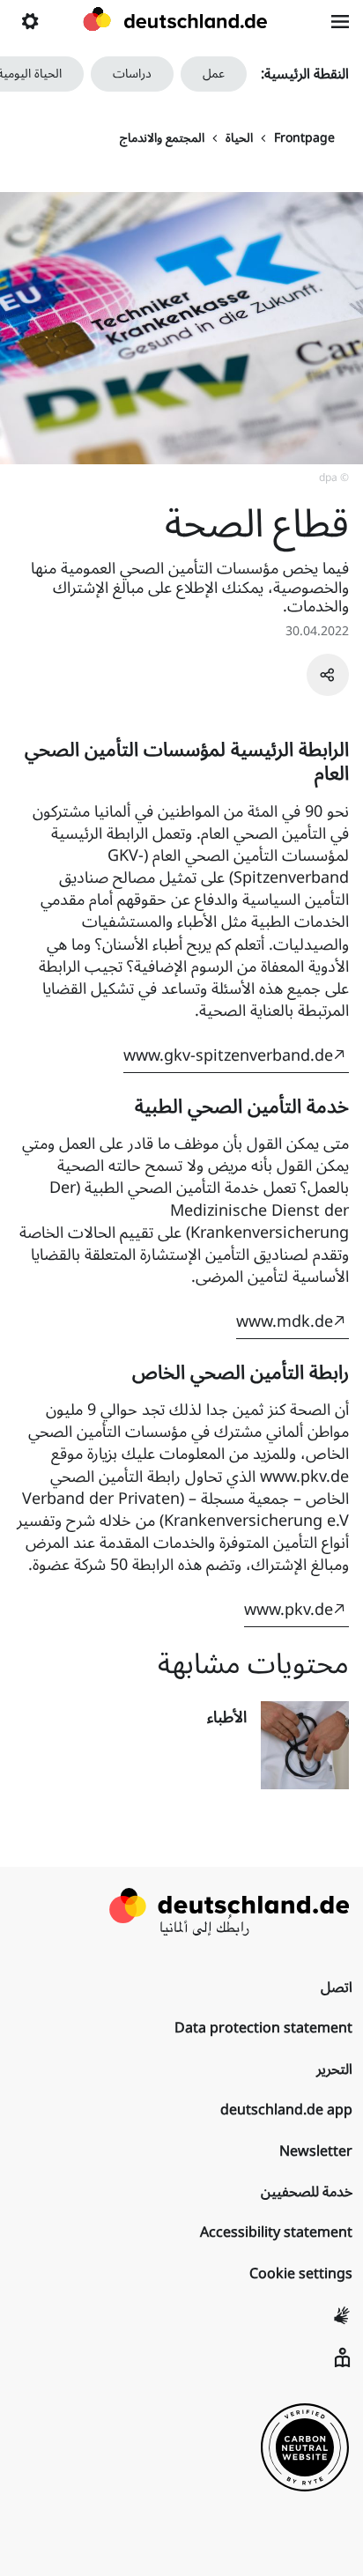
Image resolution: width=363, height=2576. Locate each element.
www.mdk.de (285, 1321)
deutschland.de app (286, 2110)
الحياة (239, 138)
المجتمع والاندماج (162, 138)
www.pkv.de (289, 1610)
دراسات (132, 74)
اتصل (337, 1988)
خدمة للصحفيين (307, 2192)
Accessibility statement (276, 2232)
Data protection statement (263, 2028)
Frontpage (304, 138)
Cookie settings (301, 2274)
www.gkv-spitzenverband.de (228, 1055)
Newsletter (316, 2151)
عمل (214, 74)
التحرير (334, 2069)
